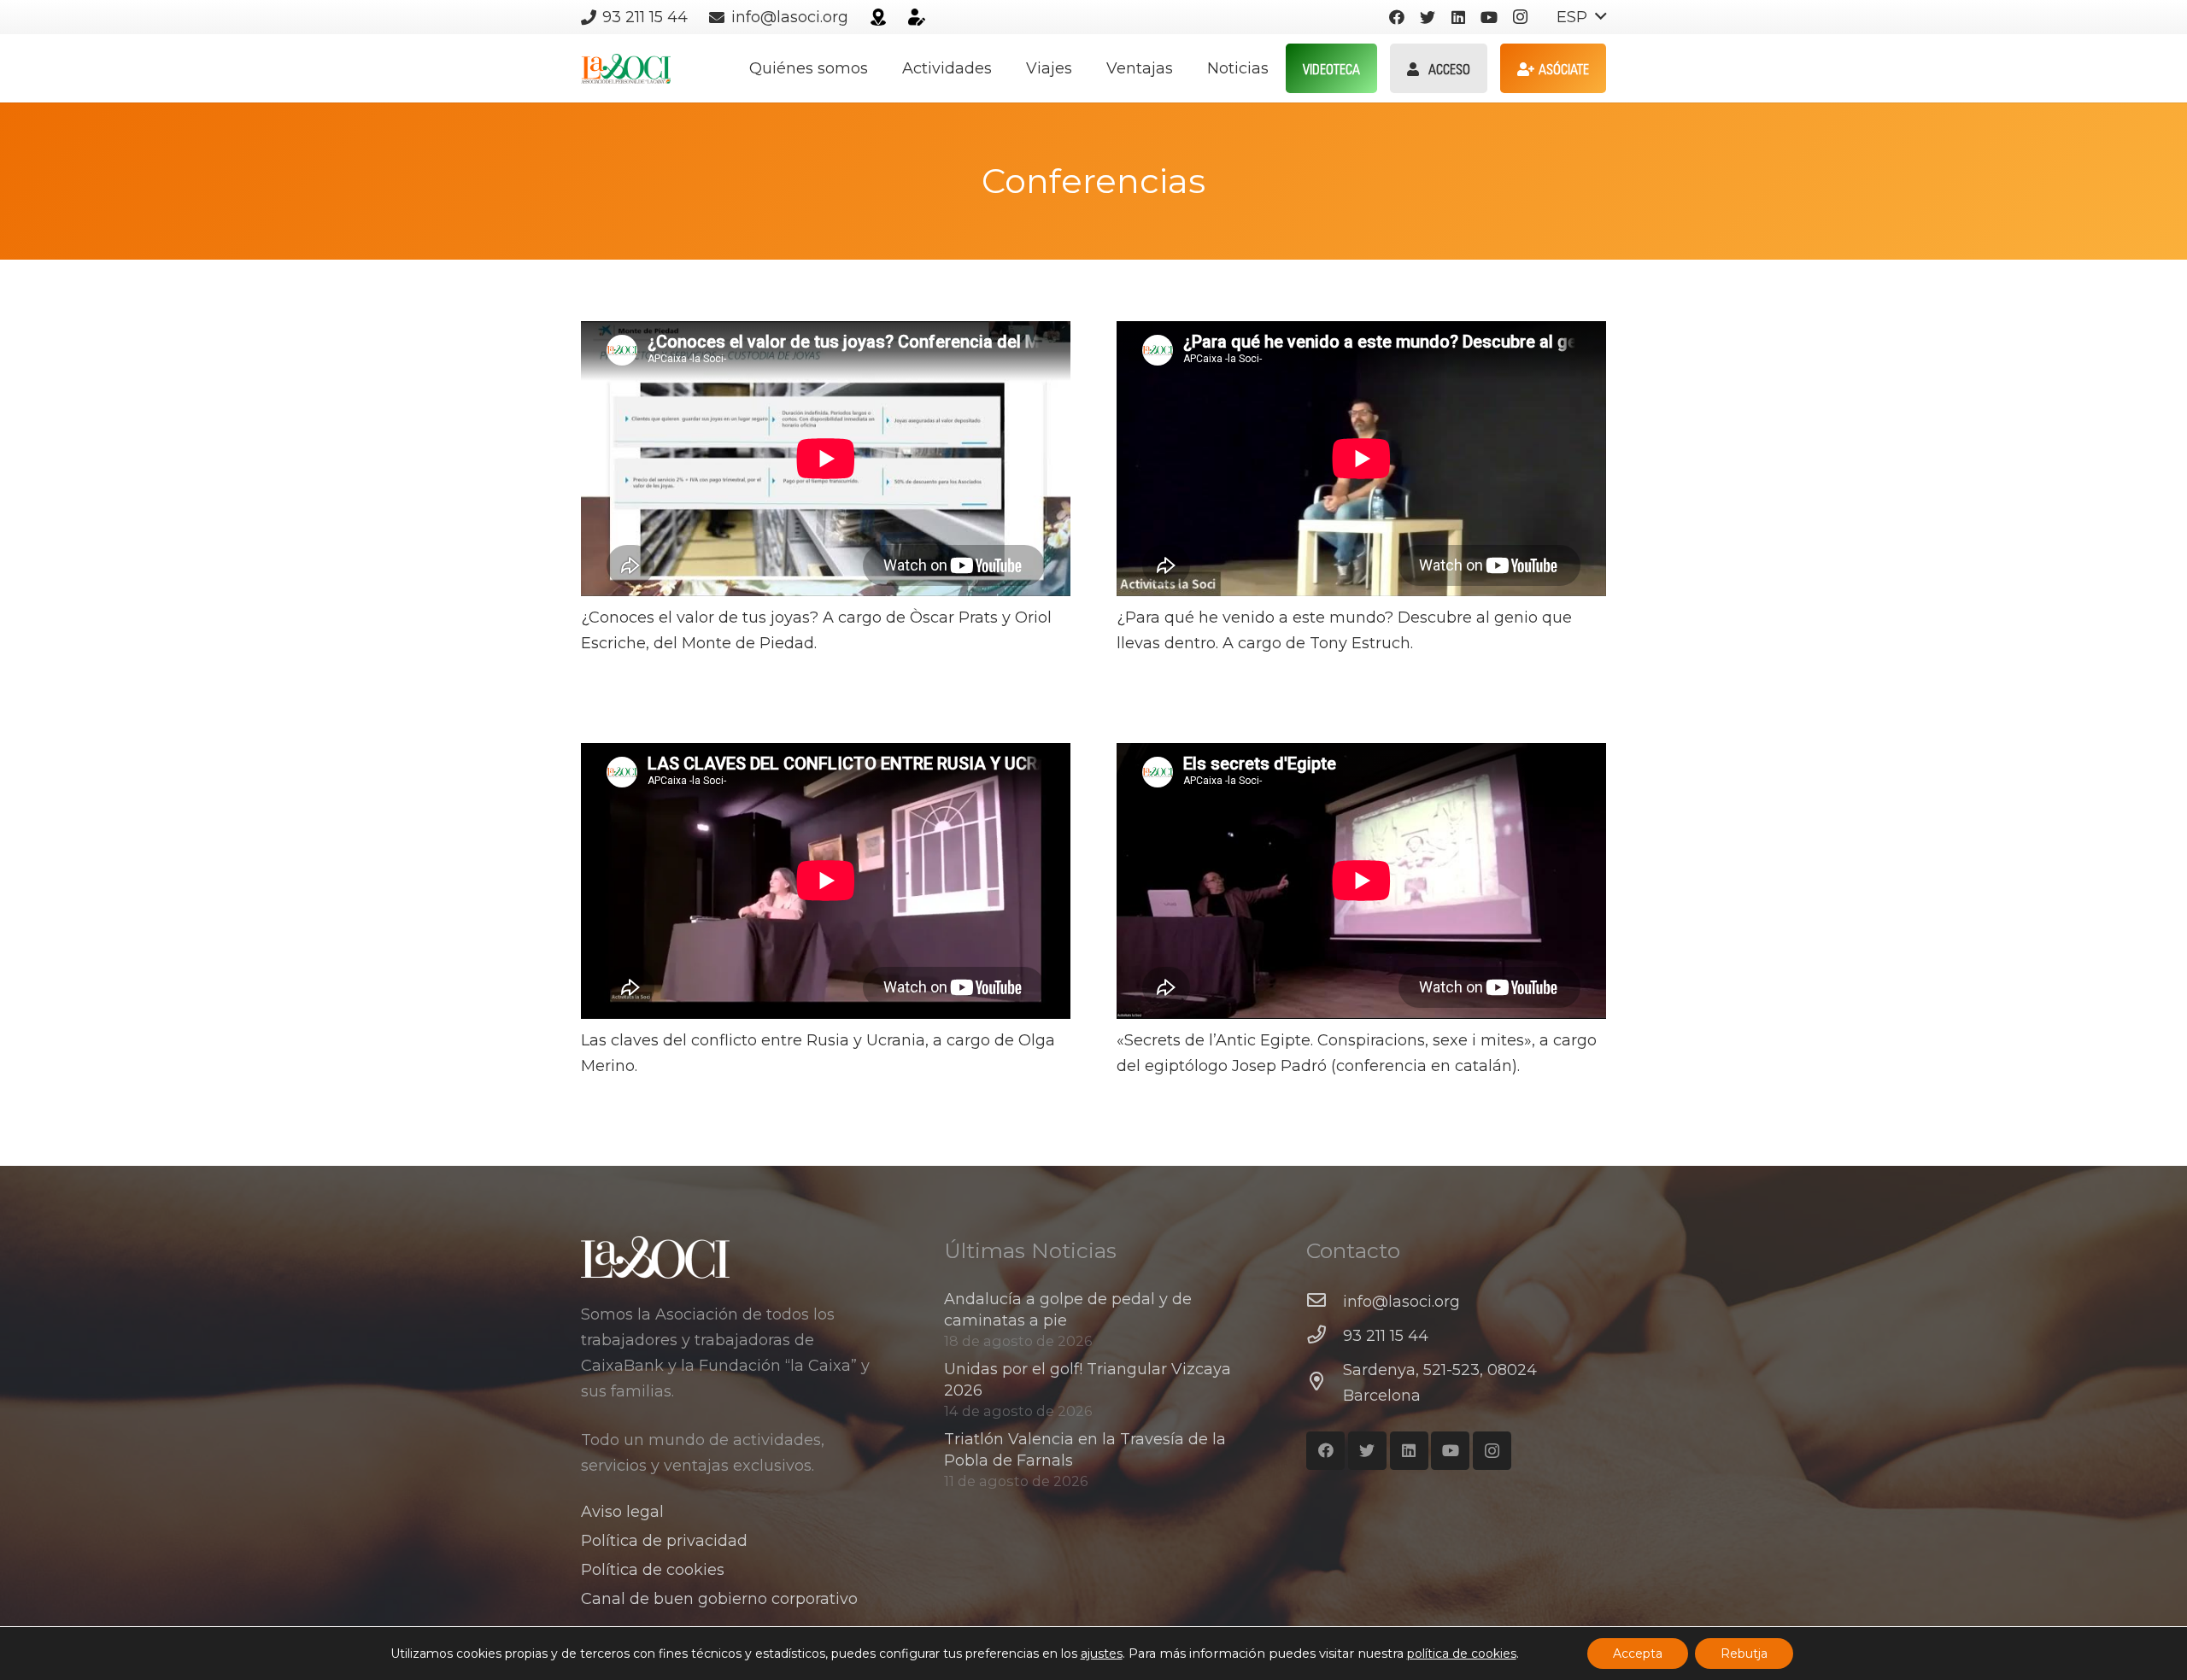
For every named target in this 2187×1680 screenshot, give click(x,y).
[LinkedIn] (1458, 17)
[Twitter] (1428, 17)
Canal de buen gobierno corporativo (719, 1599)
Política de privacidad (664, 1541)
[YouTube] (1489, 17)
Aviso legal (622, 1512)
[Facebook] (1397, 17)
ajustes (1102, 1654)
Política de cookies (653, 1570)
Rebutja (1744, 1654)
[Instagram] (1520, 17)
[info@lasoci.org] (1325, 1302)
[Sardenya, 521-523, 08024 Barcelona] (1325, 1383)
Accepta (1638, 1654)
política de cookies (1462, 1654)
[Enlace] (878, 17)
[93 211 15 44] (1325, 1336)
